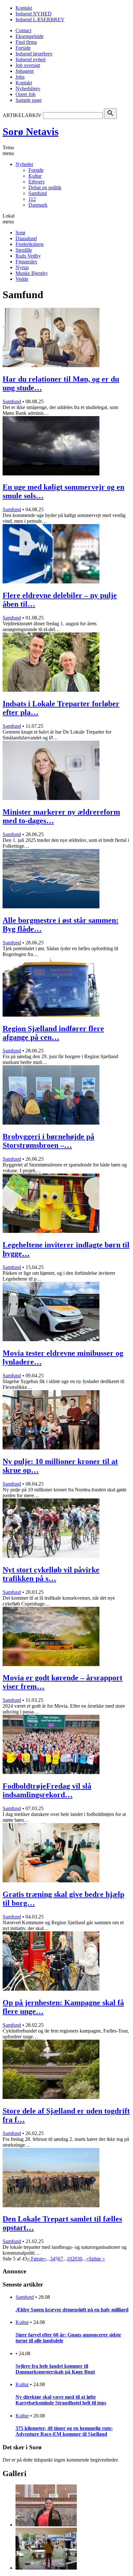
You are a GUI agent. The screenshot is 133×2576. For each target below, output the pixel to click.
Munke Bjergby (32, 273)
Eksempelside (30, 36)
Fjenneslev (26, 262)
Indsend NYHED (34, 14)
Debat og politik (45, 187)
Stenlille (24, 250)
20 (75, 2259)
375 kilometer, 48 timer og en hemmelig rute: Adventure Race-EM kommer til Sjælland (64, 2431)
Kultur (35, 176)
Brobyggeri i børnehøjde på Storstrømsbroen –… (48, 1141)
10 (69, 2259)
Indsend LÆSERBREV (40, 20)
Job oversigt (28, 65)
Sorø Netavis (31, 132)
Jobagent (25, 71)
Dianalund (26, 238)
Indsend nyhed (31, 59)
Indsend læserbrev (34, 54)
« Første (35, 2259)
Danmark (38, 205)
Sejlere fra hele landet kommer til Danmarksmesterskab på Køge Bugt (55, 2369)
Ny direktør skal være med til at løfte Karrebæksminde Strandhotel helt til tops (61, 2400)
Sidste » (97, 2259)
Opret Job (26, 94)
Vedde (22, 279)
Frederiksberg (30, 244)
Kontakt (24, 8)
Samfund (38, 193)
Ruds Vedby (28, 256)
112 (32, 199)
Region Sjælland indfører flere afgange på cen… (53, 1033)
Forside (23, 48)
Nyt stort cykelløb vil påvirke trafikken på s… (51, 1574)
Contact (23, 30)
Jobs (20, 77)
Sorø (20, 233)
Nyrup (22, 267)
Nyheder (24, 164)
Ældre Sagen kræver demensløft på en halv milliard (72, 2310)
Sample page (29, 100)
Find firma (26, 42)
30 (80, 2259)
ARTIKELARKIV (22, 115)
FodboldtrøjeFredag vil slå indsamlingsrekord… (47, 1790)
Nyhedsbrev (28, 88)
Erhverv (37, 182)
